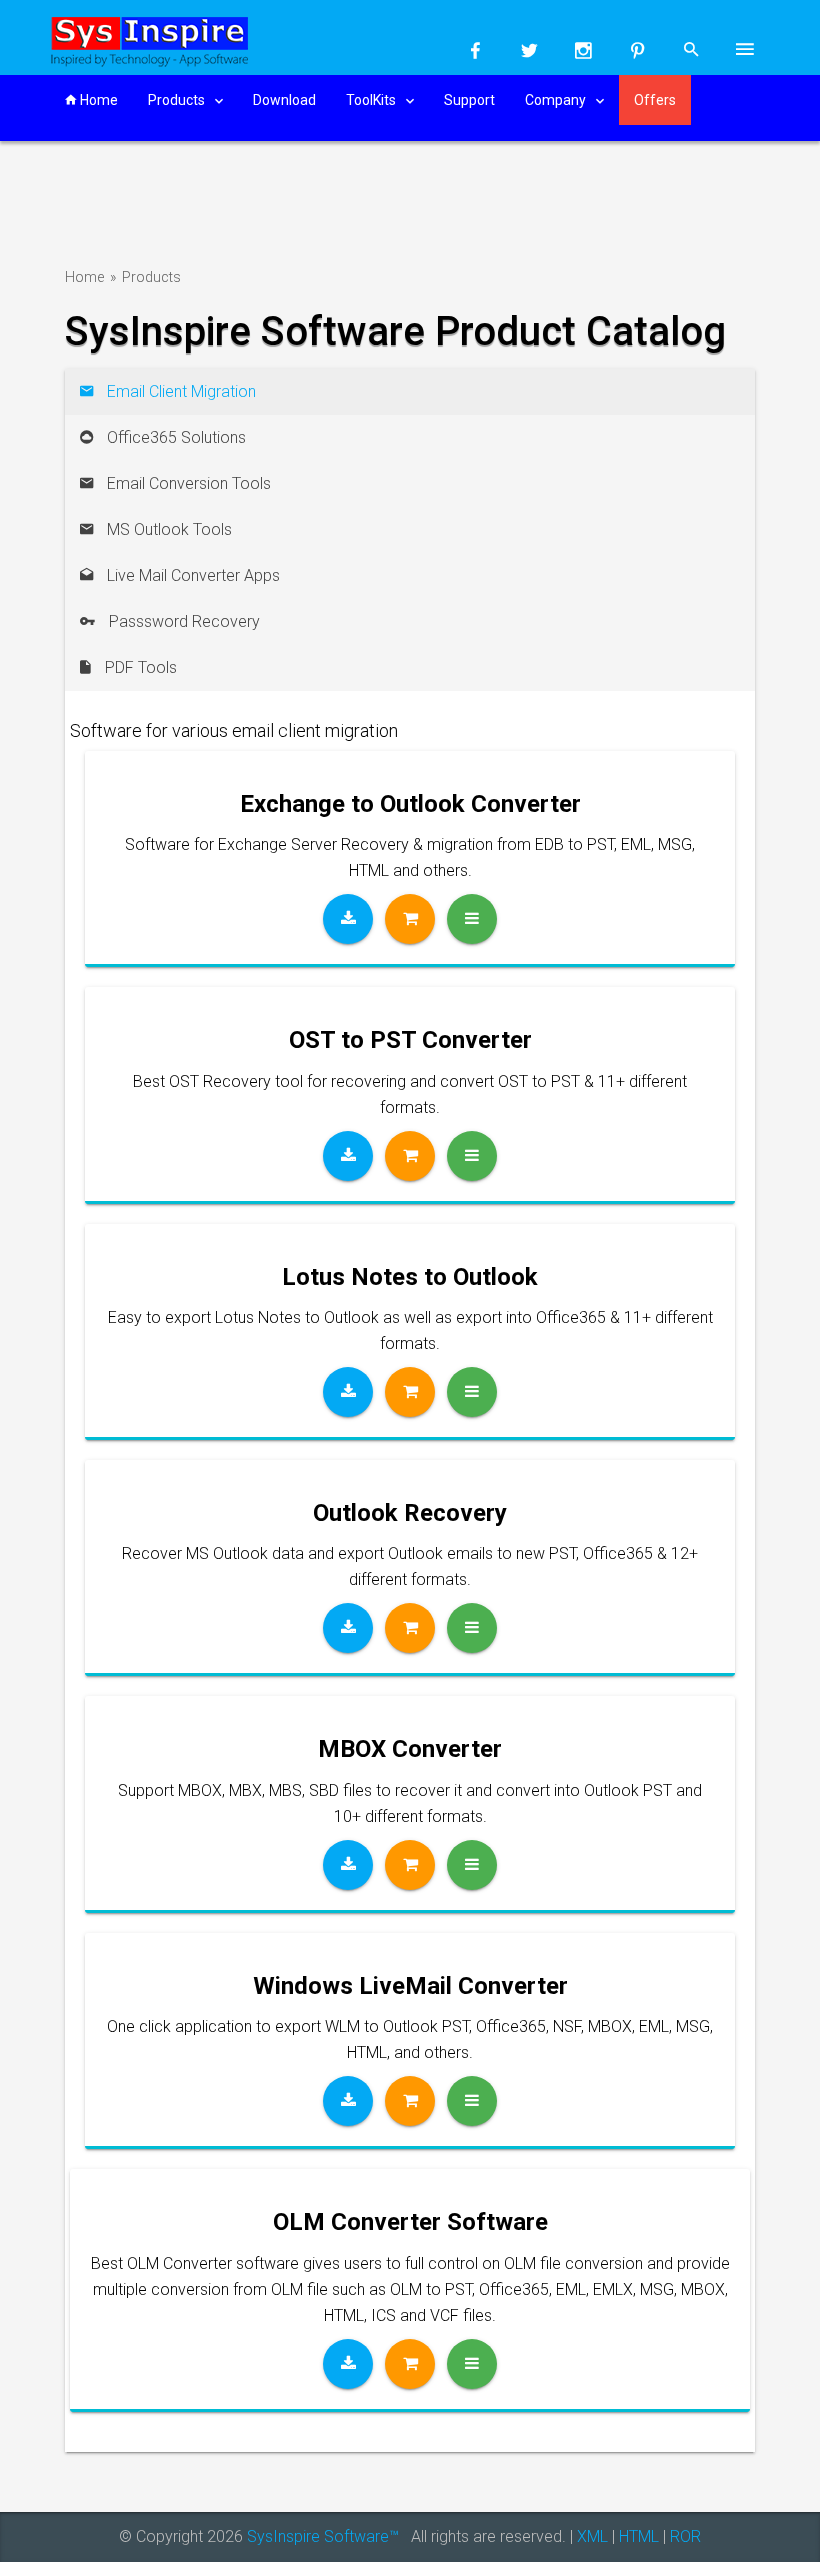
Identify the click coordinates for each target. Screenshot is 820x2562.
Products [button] (178, 100)
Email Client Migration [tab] (179, 391)
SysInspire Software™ (323, 2536)
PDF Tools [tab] (139, 667)
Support (469, 100)
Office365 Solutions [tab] (174, 437)
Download (284, 100)
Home (97, 100)
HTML (639, 2536)
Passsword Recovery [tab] (182, 621)
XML (592, 2536)
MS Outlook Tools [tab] (167, 529)
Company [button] (557, 100)
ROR (685, 2536)
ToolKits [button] (372, 100)
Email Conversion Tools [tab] (187, 483)
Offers (655, 100)
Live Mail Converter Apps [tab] (191, 575)
